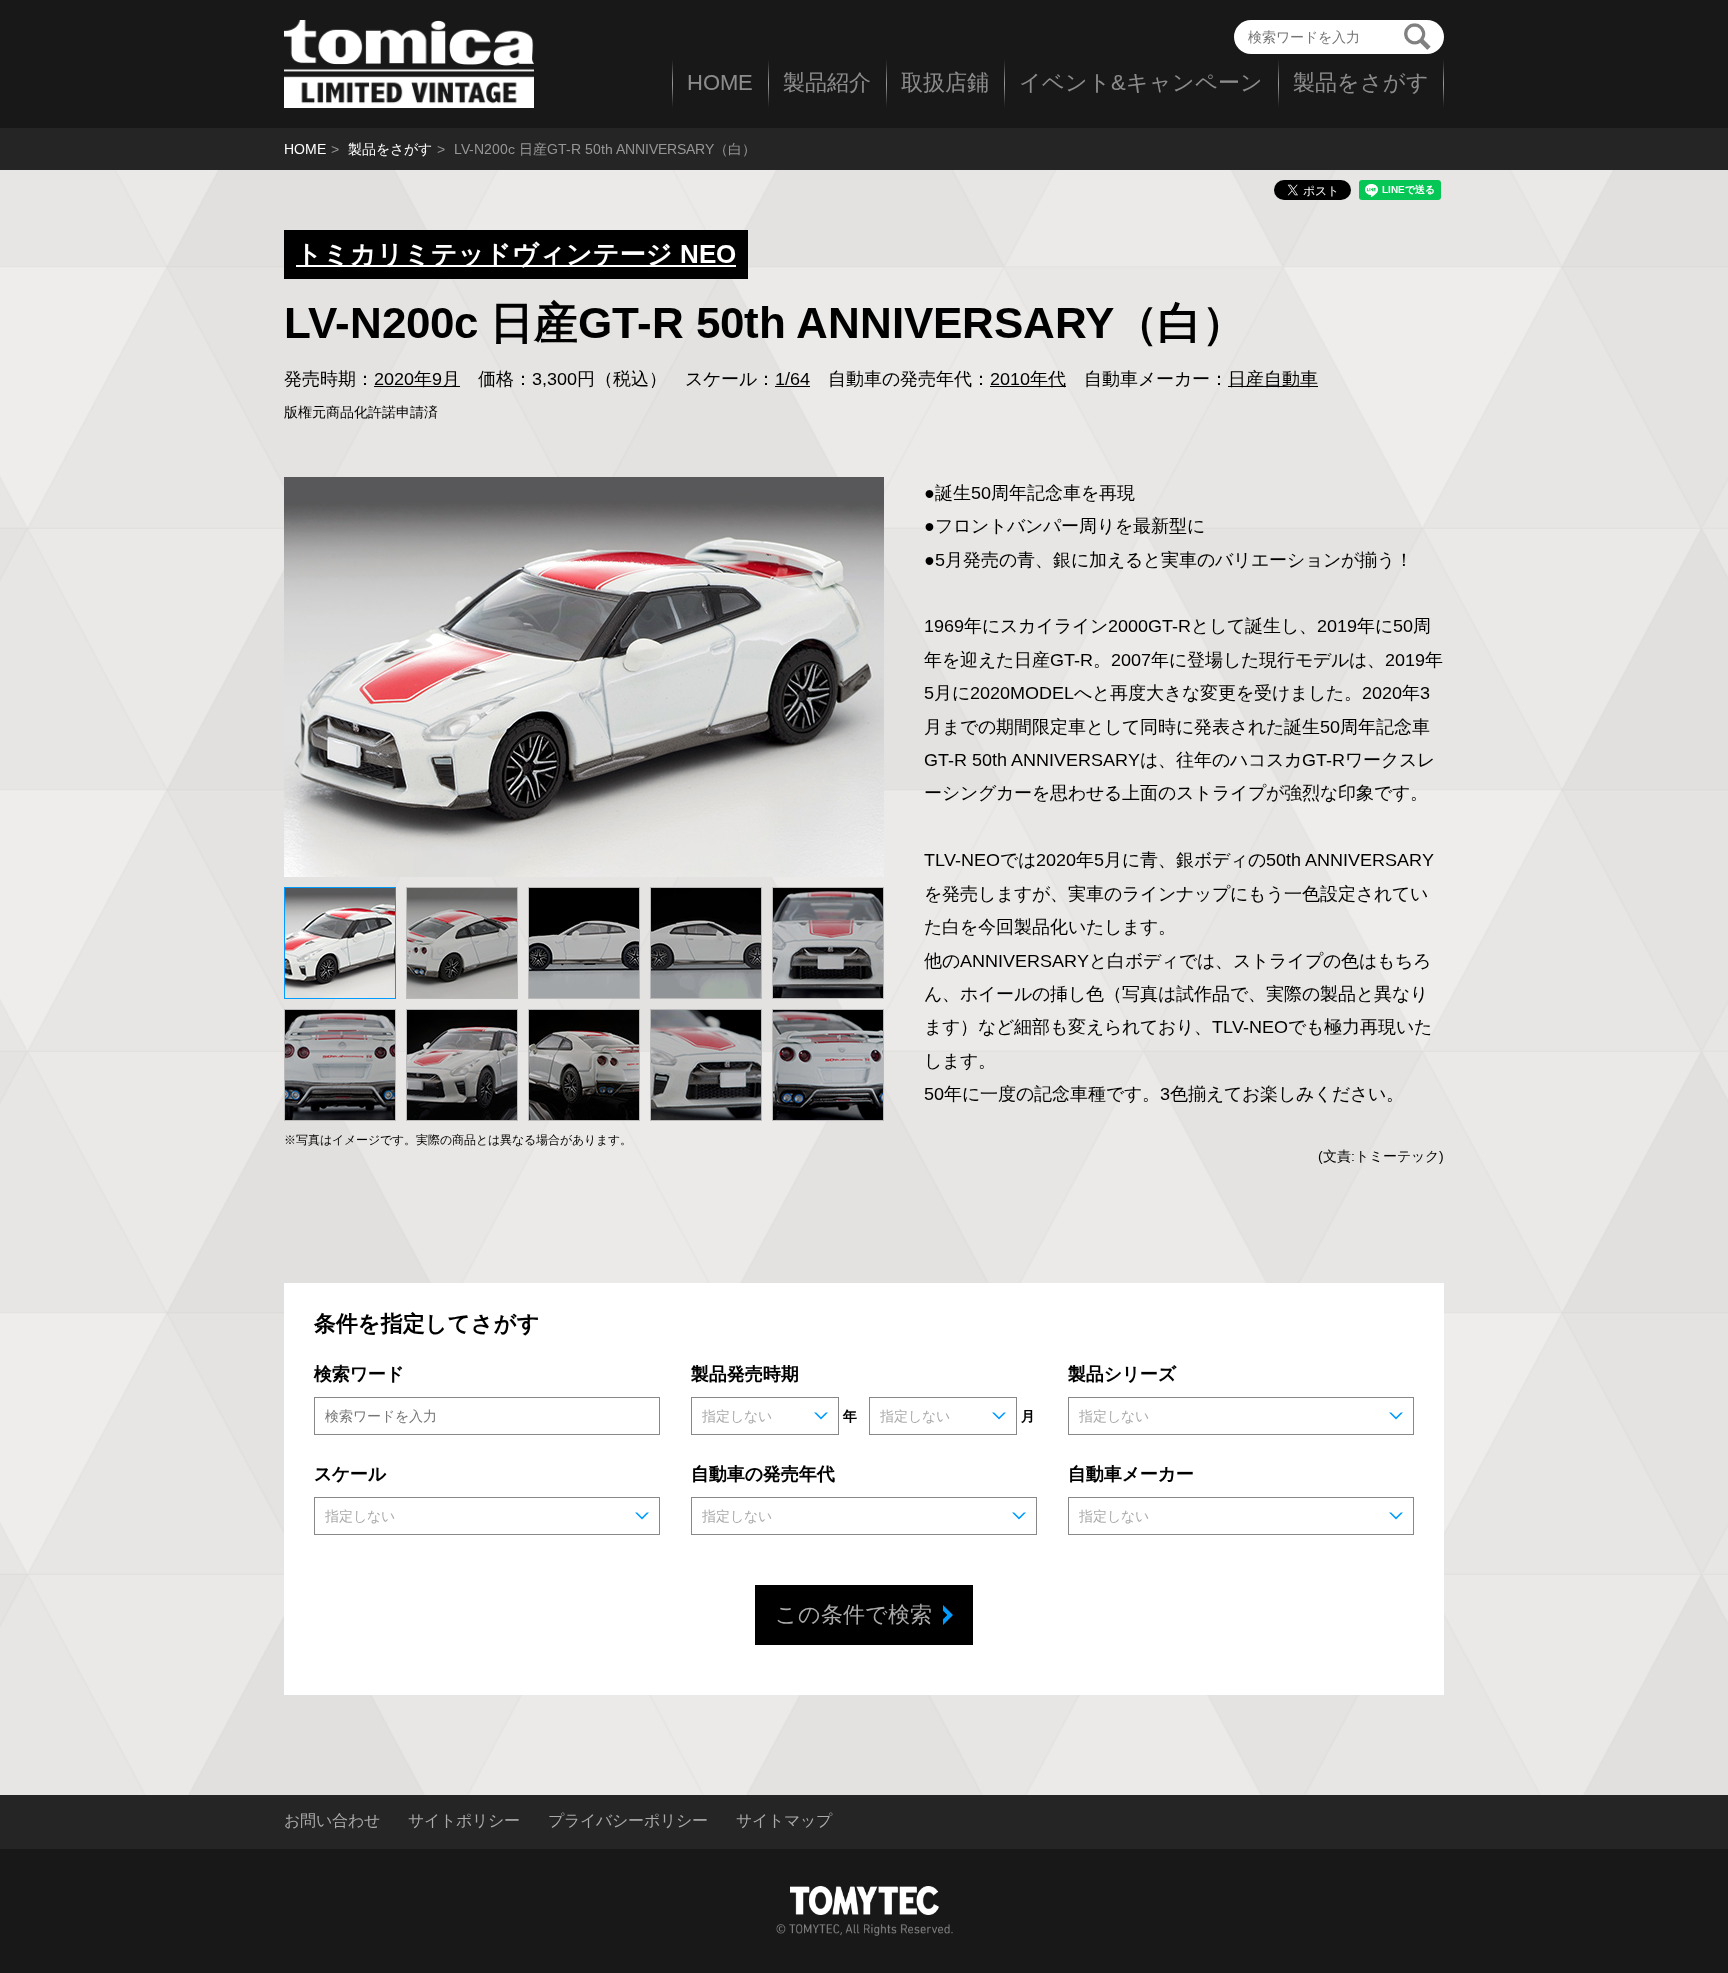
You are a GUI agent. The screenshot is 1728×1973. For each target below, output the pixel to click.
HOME (720, 82)
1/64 (792, 379)
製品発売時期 (745, 1374)
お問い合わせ (332, 1821)
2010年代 (1028, 379)
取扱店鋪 (945, 82)
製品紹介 (827, 82)
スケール (350, 1474)
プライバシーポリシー (628, 1821)
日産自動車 (1273, 379)
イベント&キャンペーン (1141, 82)
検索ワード (359, 1374)
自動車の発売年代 (763, 1474)
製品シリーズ (1122, 1374)
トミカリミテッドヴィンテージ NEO (516, 254)
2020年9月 (417, 379)
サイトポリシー (464, 1821)
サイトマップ (784, 1821)
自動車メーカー (1131, 1474)
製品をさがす (1361, 82)
